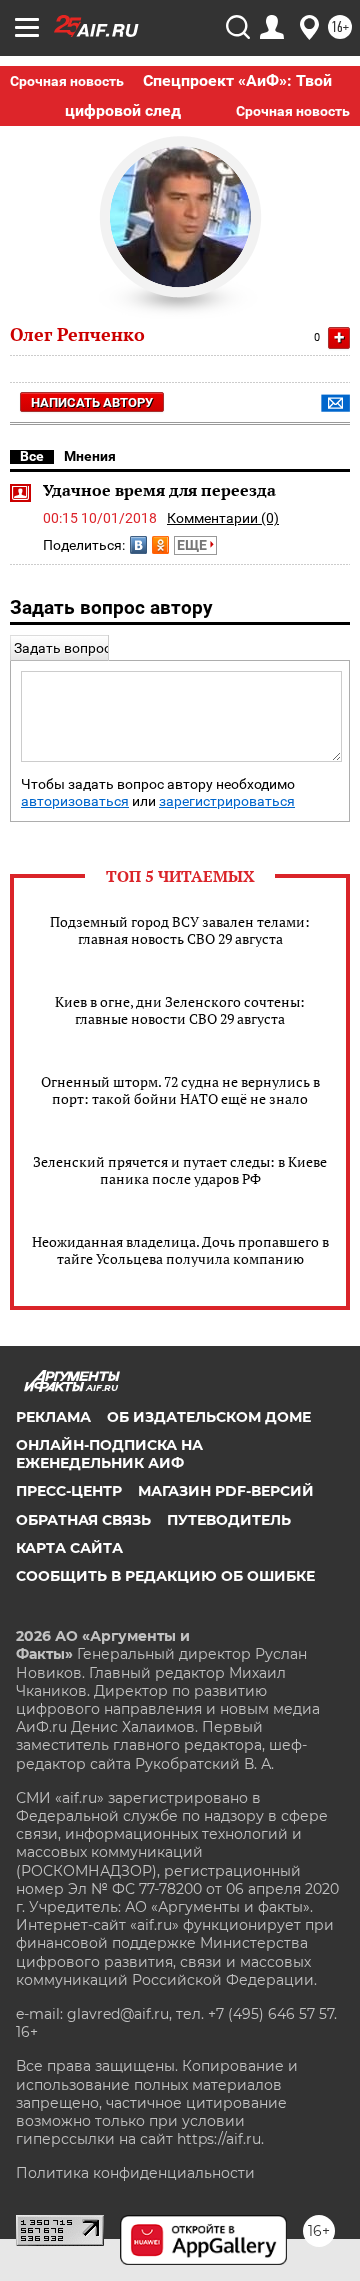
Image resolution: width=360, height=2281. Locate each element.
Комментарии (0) (223, 518)
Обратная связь (83, 1520)
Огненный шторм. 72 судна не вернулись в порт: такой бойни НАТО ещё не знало (180, 1090)
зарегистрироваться (227, 801)
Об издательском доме (209, 1417)
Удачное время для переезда (159, 490)
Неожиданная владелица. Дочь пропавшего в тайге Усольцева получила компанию (180, 1250)
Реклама (53, 1417)
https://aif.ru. (220, 2139)
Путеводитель (229, 1520)
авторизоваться (75, 801)
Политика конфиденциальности (135, 2173)
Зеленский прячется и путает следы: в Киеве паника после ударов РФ (180, 1170)
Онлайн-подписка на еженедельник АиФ (109, 1454)
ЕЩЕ (193, 545)
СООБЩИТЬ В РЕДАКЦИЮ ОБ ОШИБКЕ (165, 1576)
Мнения (90, 456)
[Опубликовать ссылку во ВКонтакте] (138, 545)
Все (32, 456)
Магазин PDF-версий (226, 1491)
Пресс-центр (69, 1491)
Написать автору (92, 402)
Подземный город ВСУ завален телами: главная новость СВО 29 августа (180, 930)
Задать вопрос (62, 648)
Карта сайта (69, 1548)
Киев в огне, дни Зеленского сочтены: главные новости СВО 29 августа (180, 1010)
